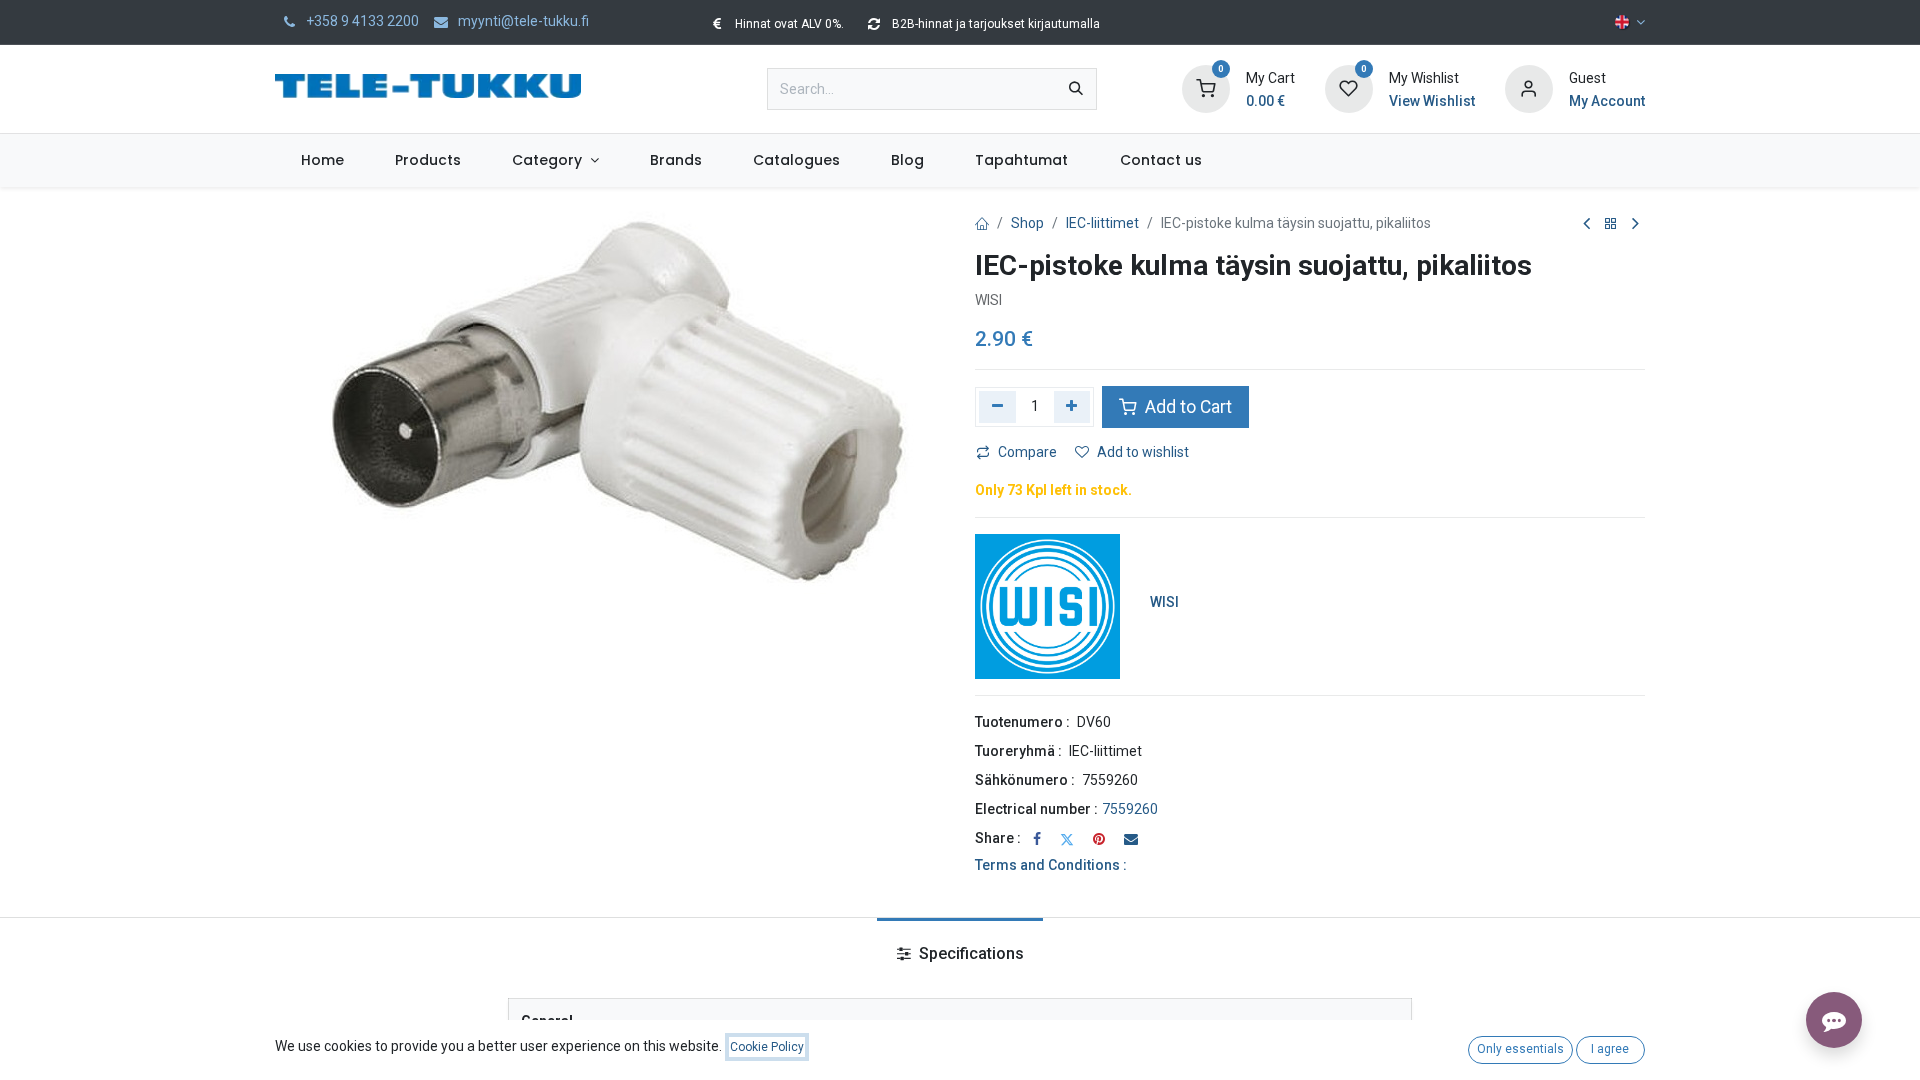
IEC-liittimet (1102, 223)
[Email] (1131, 839)
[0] (1206, 88)
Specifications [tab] (969, 953)
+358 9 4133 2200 (361, 21)
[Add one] (1072, 407)
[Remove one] (997, 407)
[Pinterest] (1099, 839)
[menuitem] (322, 160)
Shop (1027, 223)
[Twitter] (1067, 839)
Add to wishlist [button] (1143, 452)
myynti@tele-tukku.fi (522, 21)
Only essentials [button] (1520, 1049)
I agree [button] (1610, 1049)
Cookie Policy (767, 1047)
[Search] (1076, 89)
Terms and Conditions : (1051, 865)
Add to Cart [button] (1186, 407)
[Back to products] (1611, 224)
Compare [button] (1027, 452)
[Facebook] (1037, 839)
